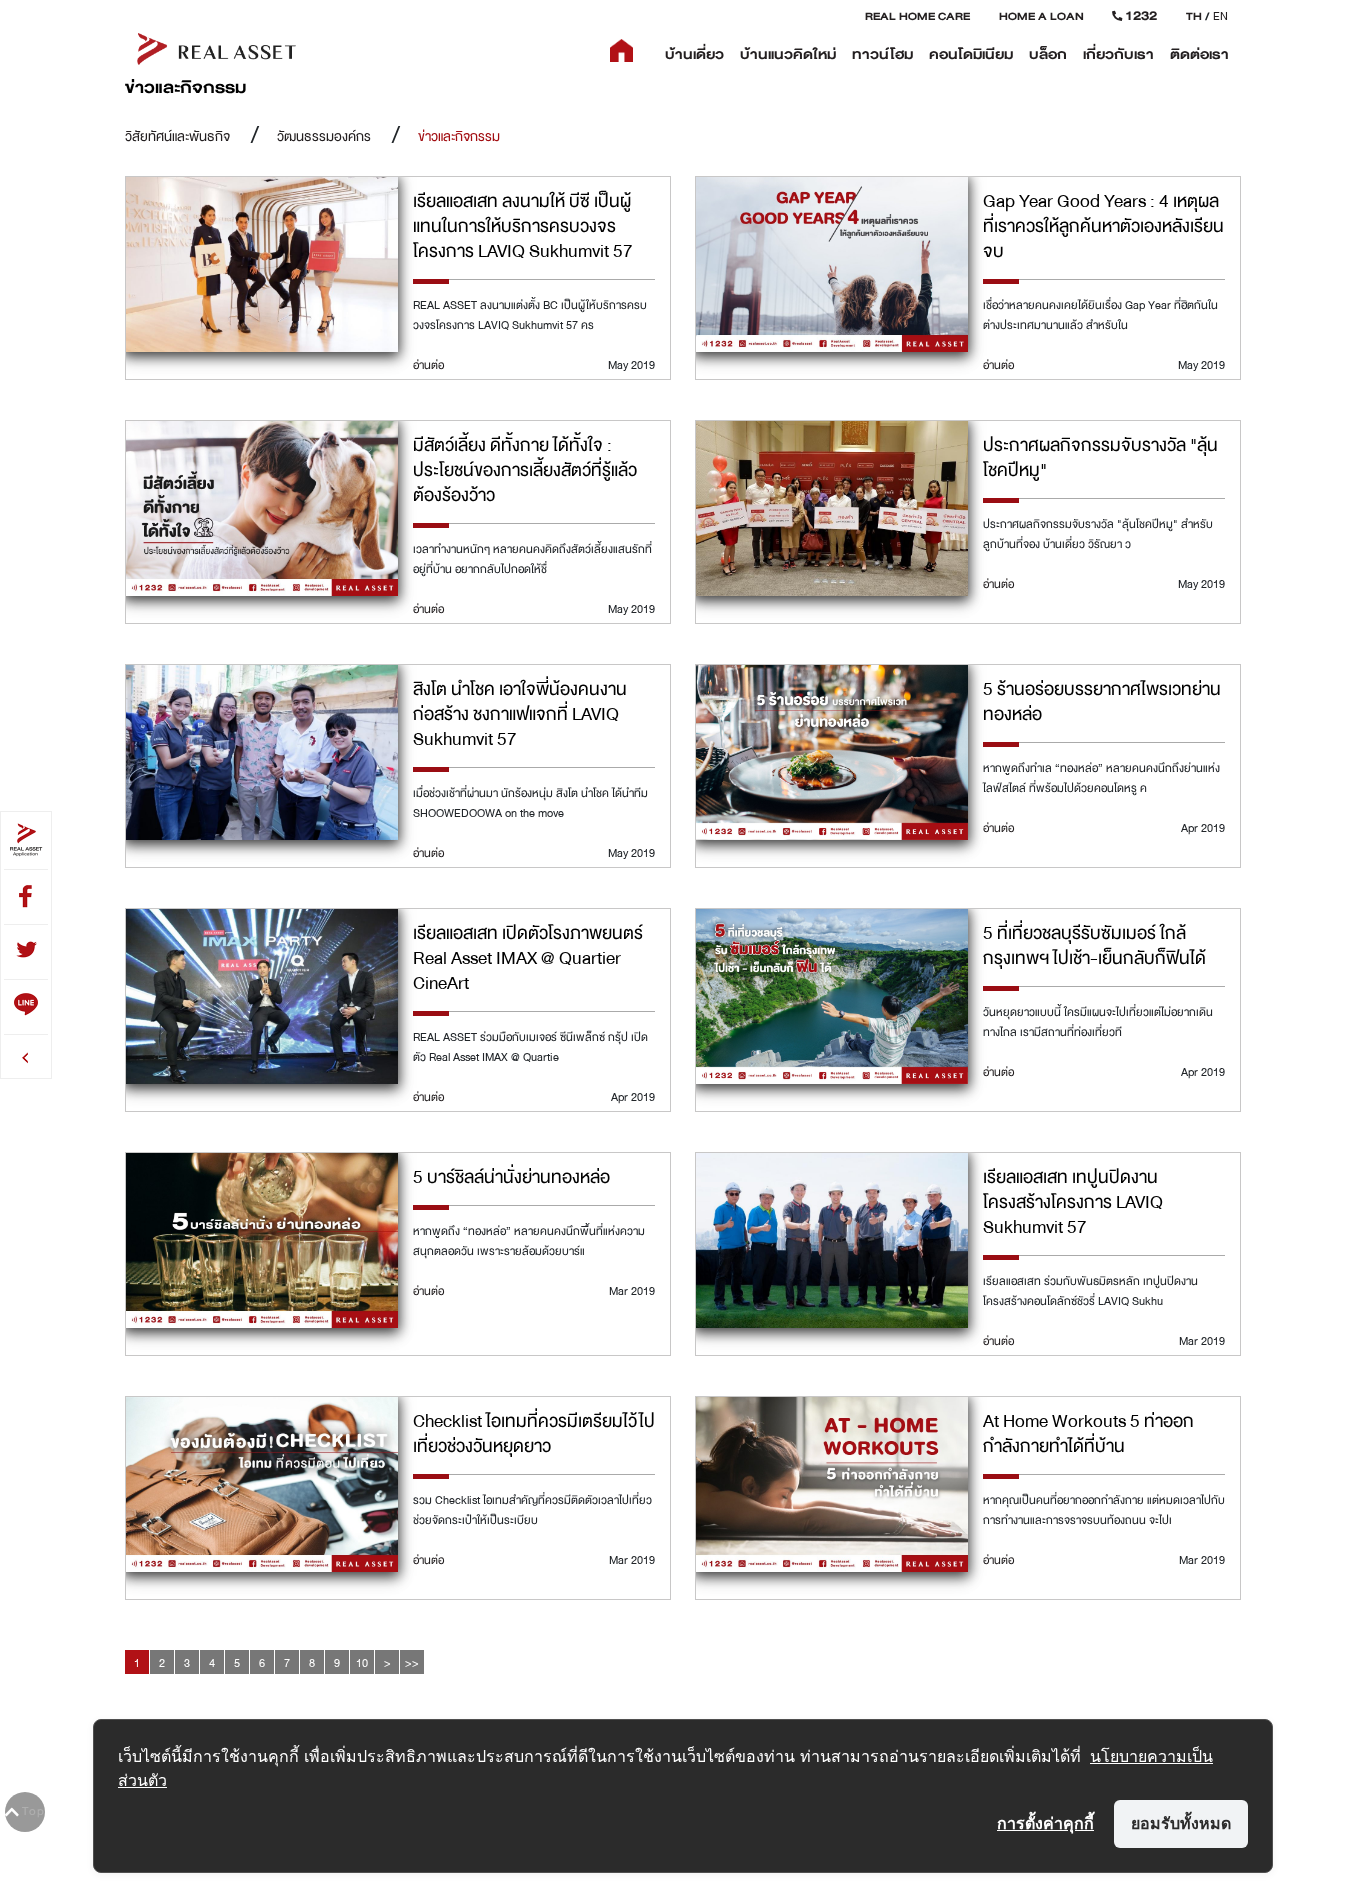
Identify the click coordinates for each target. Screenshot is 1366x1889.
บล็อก (1048, 54)
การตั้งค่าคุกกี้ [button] (1045, 1823)
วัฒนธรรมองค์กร (324, 136)
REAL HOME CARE (917, 16)
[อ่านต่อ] (262, 264)
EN (1220, 16)
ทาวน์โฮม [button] (882, 54)
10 (362, 1663)
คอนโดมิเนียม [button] (971, 54)
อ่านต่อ (428, 365)
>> (412, 1663)
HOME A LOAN (1041, 16)
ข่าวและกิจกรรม (459, 136)
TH (1194, 16)
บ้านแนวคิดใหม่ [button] (788, 54)
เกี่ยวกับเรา (1118, 54)
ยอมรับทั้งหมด (1181, 1823)
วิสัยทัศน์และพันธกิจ (177, 136)
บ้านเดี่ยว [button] (694, 54)
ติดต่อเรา (1199, 54)
